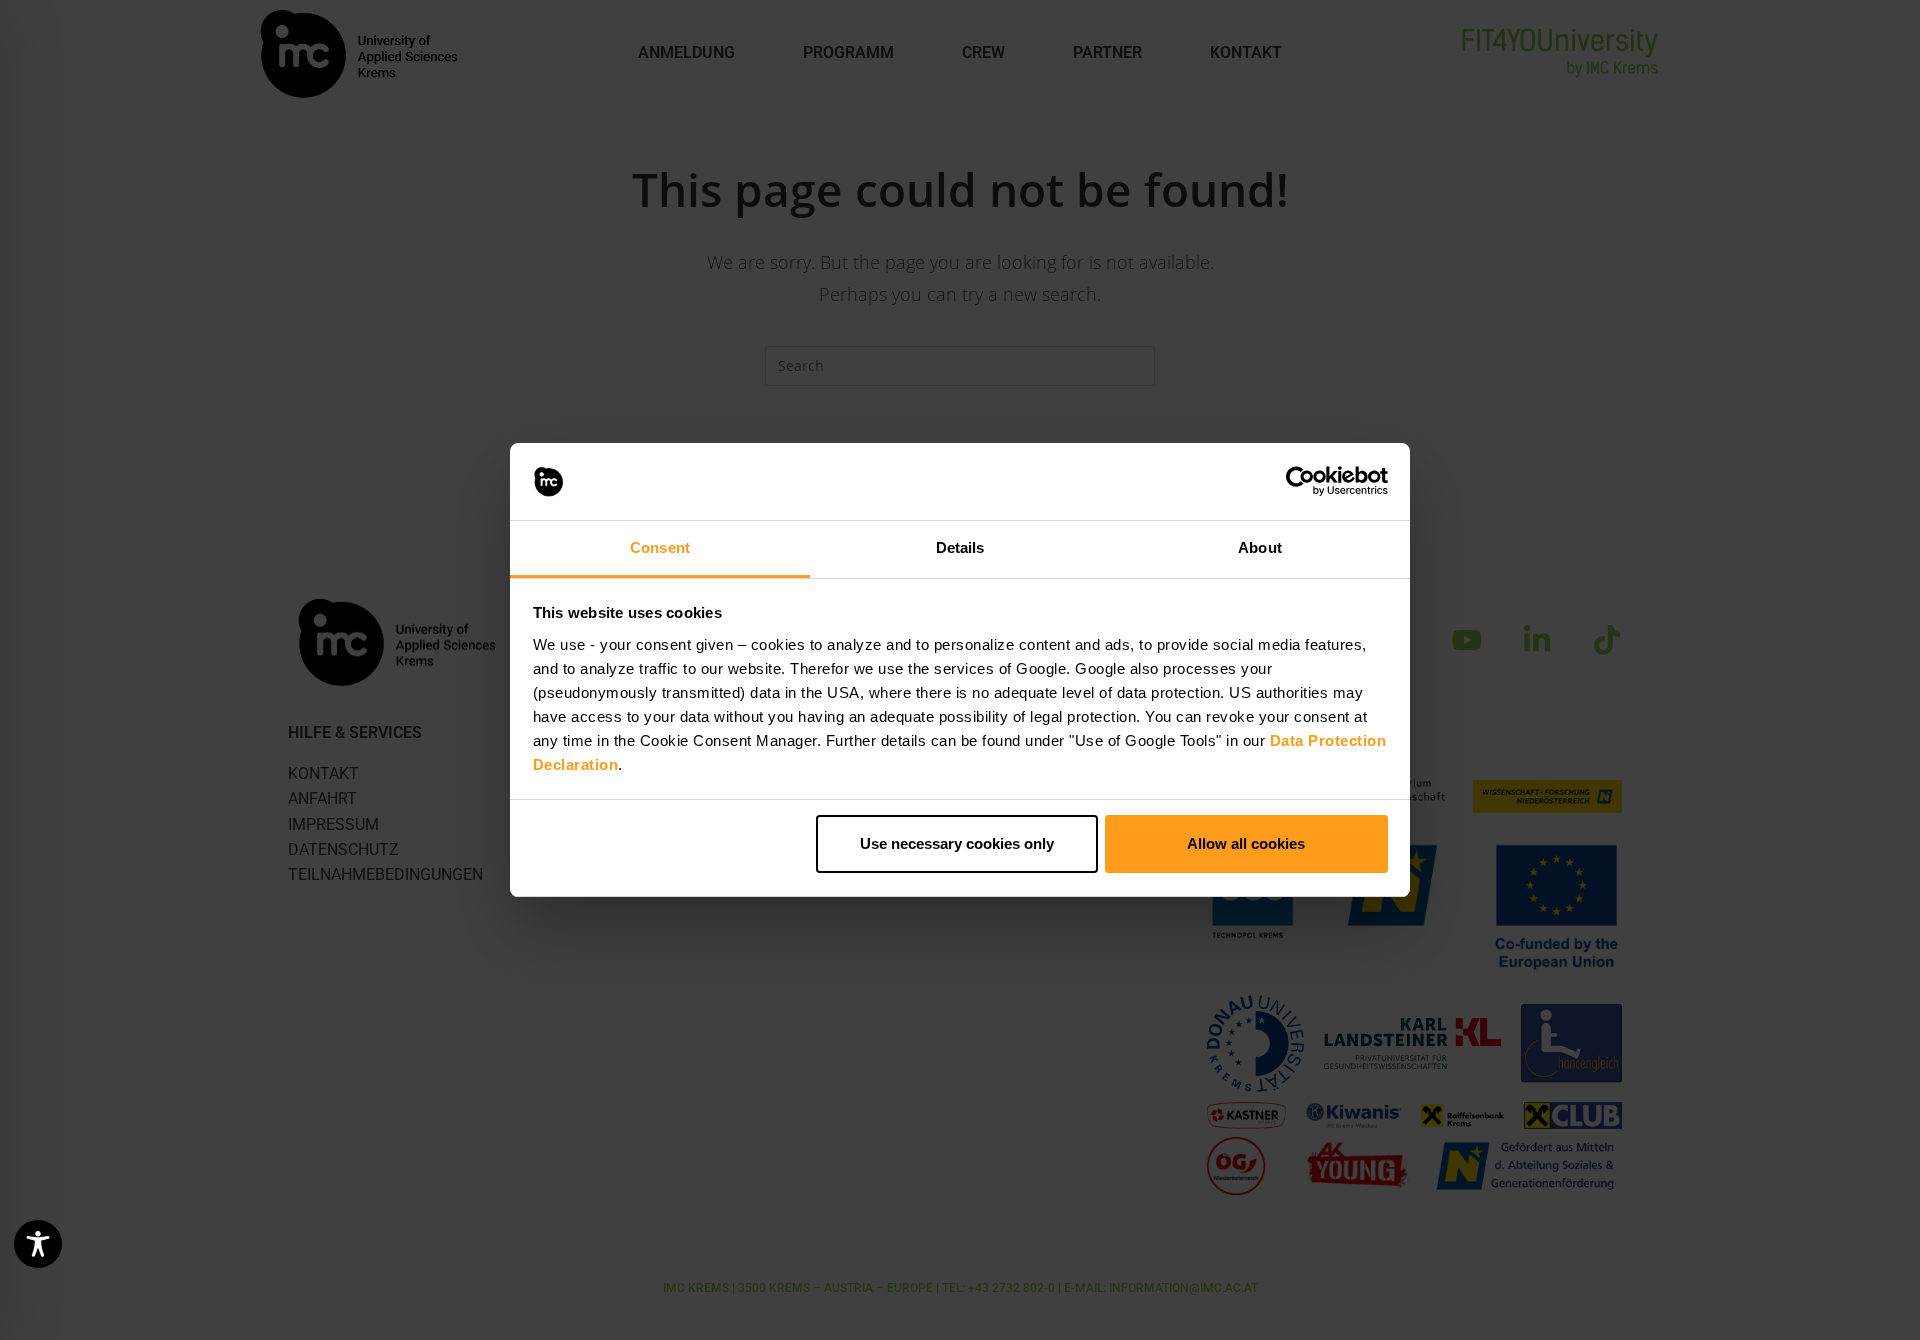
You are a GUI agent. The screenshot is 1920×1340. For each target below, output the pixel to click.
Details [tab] (960, 547)
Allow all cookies (1246, 843)
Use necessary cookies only (957, 843)
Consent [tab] (660, 547)
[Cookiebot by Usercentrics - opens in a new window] (1300, 482)
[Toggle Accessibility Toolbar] (38, 1244)
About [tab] (1260, 547)
